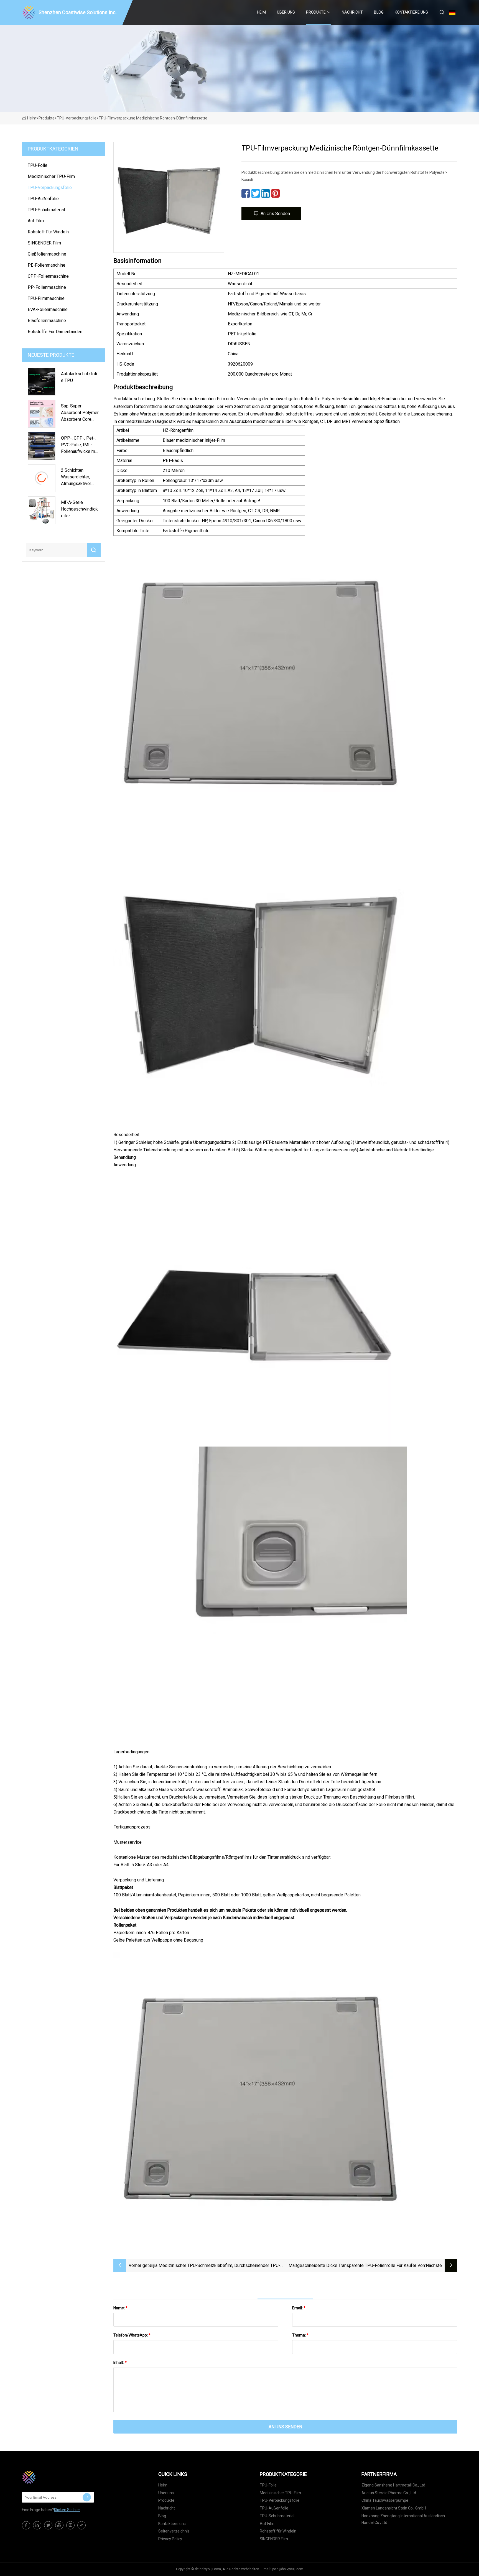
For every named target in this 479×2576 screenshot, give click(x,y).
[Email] (87, 2497)
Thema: (300, 2335)
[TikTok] (81, 2525)
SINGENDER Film (44, 243)
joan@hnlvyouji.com (288, 2569)
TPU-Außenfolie (43, 199)
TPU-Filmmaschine (46, 298)
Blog (379, 12)
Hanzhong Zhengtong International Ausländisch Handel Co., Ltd (403, 2519)
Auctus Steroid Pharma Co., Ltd (389, 2493)
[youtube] (59, 2525)
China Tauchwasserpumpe (385, 2500)
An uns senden (275, 214)
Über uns (286, 12)
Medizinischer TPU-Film (51, 176)
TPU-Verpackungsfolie (77, 118)
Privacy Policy (170, 2539)
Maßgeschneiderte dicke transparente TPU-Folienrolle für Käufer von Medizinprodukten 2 (357, 2266)
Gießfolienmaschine (47, 254)
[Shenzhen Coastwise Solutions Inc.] (50, 2477)
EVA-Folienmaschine (48, 309)
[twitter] (48, 2525)
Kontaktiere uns (411, 12)
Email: (299, 2308)
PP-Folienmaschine (47, 287)
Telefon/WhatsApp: (132, 2335)
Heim (261, 12)
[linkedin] (37, 2525)
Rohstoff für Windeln (48, 232)
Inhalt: (120, 2363)
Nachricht (352, 12)
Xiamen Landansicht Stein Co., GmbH (394, 2508)
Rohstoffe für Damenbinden (55, 332)
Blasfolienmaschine (47, 321)
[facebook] (26, 2525)
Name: (120, 2308)
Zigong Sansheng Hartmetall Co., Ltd (393, 2485)
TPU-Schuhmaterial (46, 210)
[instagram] (70, 2525)
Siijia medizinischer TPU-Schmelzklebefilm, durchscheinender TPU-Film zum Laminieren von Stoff (214, 2266)
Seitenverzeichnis (174, 2531)
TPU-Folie (38, 165)
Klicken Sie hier (67, 2510)
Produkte (316, 12)
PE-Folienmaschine (47, 265)
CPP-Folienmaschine (48, 276)
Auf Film (36, 221)
